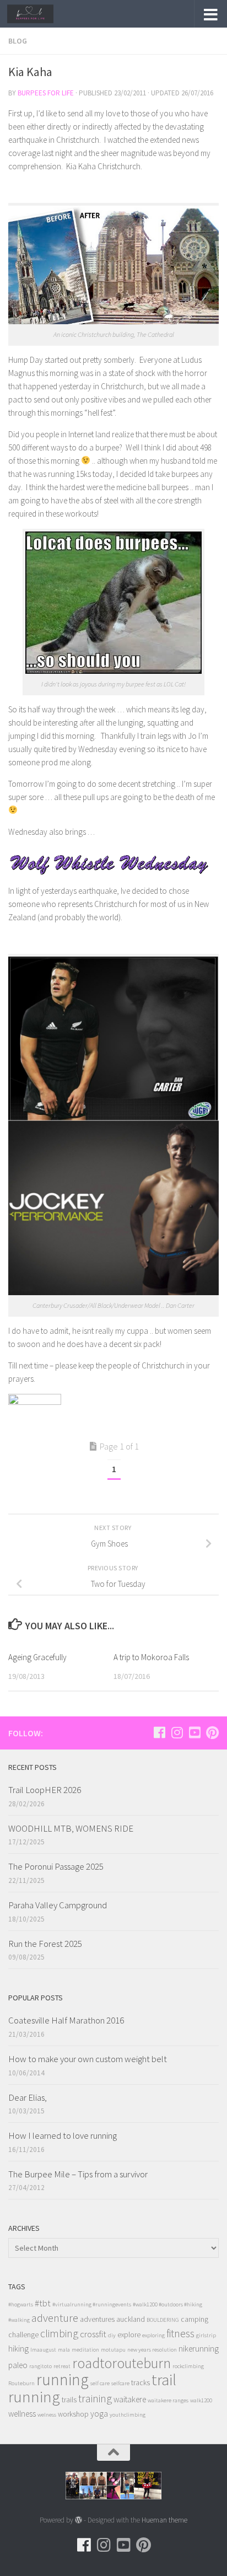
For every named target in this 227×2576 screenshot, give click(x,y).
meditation (85, 2350)
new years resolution (152, 2350)
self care (100, 2383)
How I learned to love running (63, 2135)
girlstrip (206, 2335)
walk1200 (201, 2400)
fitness (180, 2333)
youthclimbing (128, 2415)
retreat (62, 2366)
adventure (55, 2318)
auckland (131, 2319)
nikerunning (199, 2349)
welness (47, 2415)
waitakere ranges (168, 2400)
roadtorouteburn (121, 2363)
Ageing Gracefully (37, 1657)
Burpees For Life (46, 93)
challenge (23, 2335)
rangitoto (40, 2366)
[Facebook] (159, 1732)
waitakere (130, 2399)
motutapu (113, 2350)
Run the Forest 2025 (45, 1944)
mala (64, 2350)
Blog (18, 41)
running (63, 2379)
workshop (73, 2414)
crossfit (93, 2334)
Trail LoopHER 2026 (45, 1790)
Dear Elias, (28, 2097)
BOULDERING (163, 2320)
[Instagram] (177, 1732)
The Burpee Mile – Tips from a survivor (78, 2174)
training (95, 2398)
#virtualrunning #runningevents (92, 2304)
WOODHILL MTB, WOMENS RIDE (71, 1828)
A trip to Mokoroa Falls (151, 1657)
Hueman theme (164, 2520)
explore (129, 2335)
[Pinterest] (212, 1732)
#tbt (43, 2303)
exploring (153, 2335)
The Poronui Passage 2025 (56, 1866)
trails (69, 2400)
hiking (18, 2349)
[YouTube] (194, 1732)
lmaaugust (43, 2350)
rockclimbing (188, 2366)
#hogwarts (21, 2304)
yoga (99, 2414)
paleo (18, 2365)
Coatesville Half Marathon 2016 (66, 2020)
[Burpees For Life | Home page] (38, 14)
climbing (59, 2333)
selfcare (120, 2383)
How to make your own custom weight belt (88, 2059)
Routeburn (21, 2383)
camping (194, 2319)
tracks (140, 2383)
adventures (97, 2319)
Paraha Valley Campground (58, 1905)
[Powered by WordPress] (79, 2520)
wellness (22, 2414)
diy (112, 2335)
